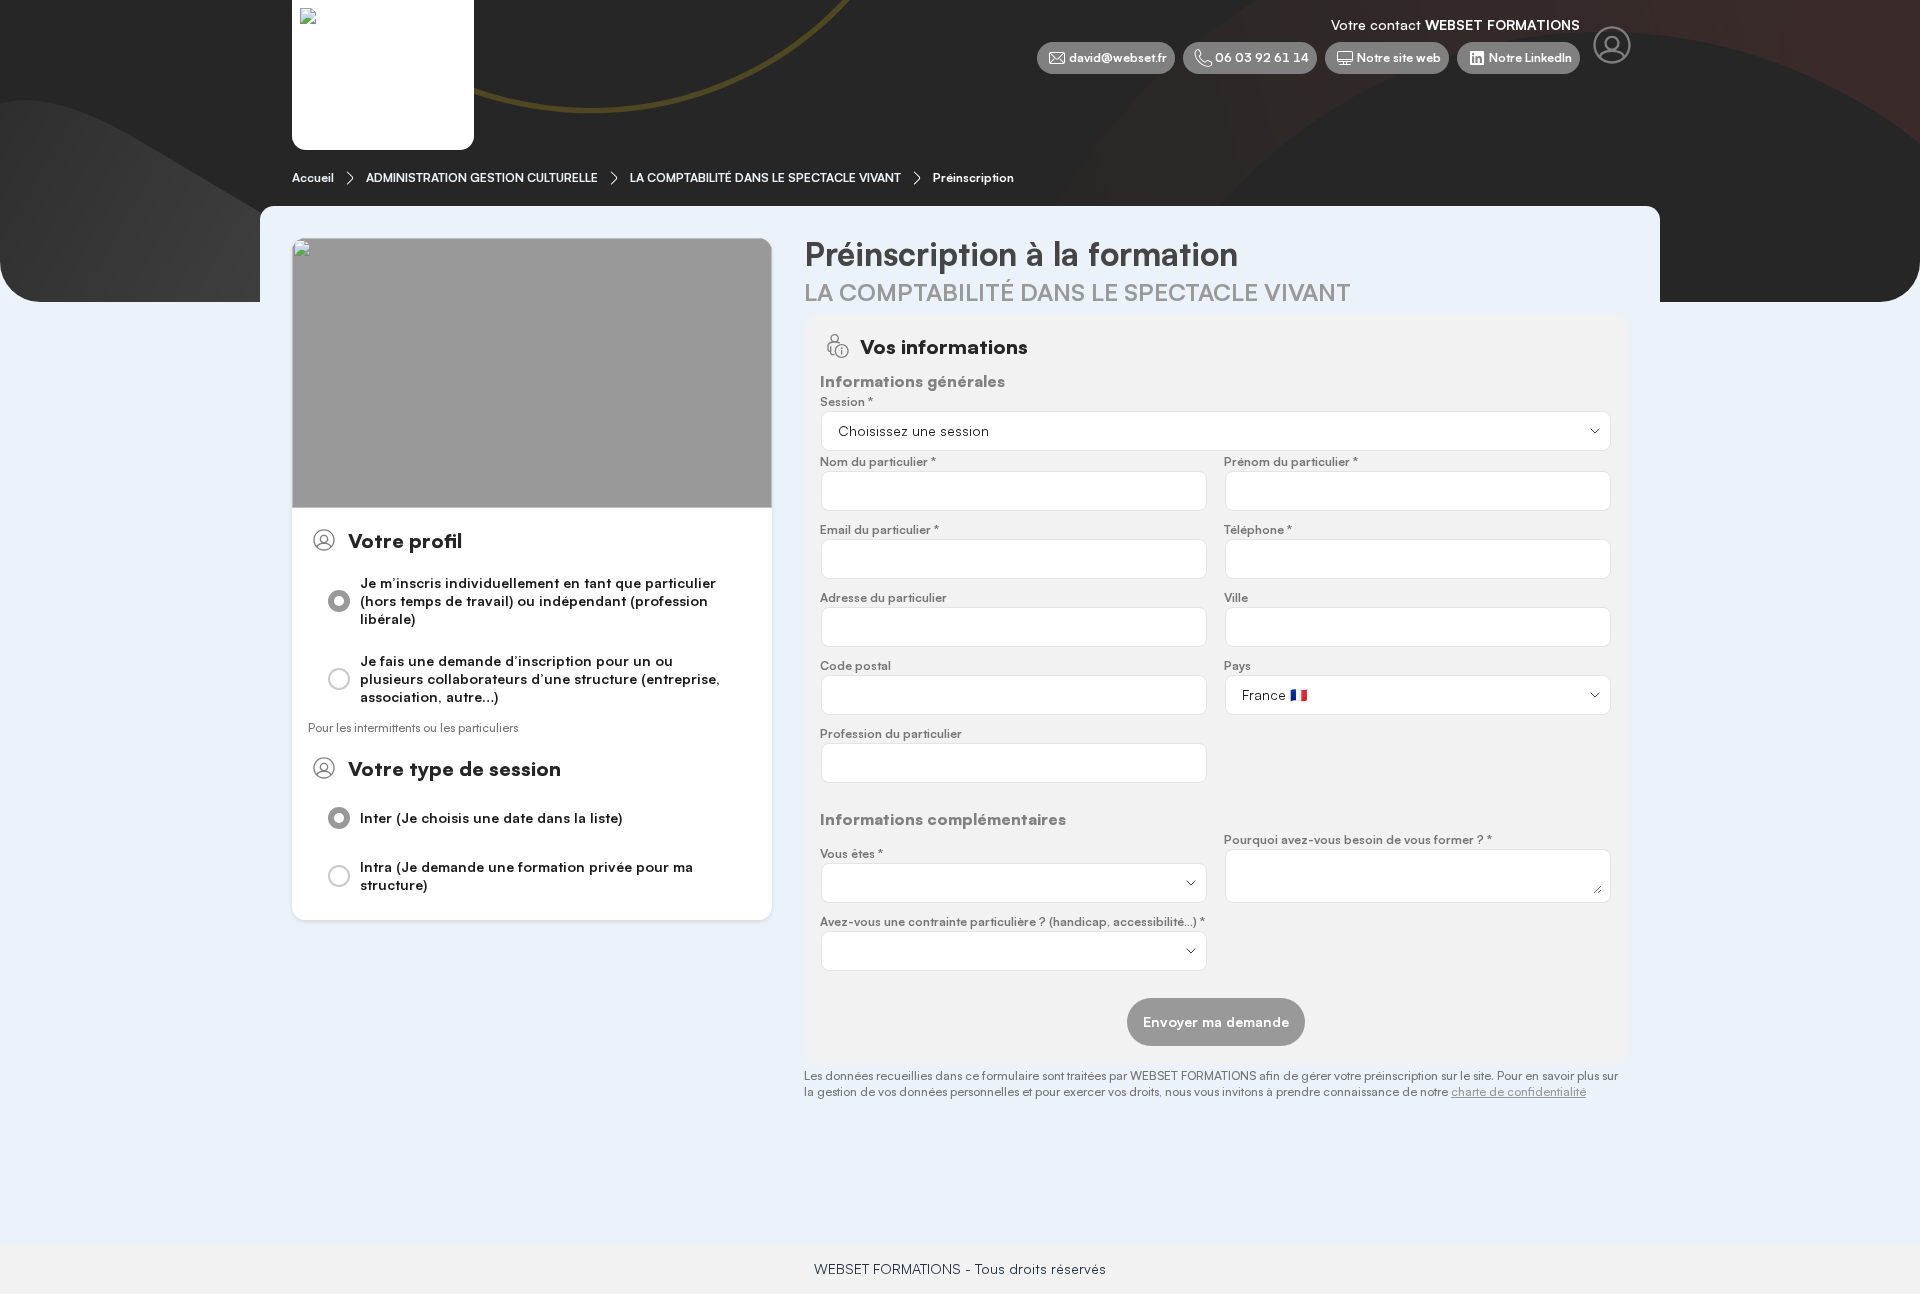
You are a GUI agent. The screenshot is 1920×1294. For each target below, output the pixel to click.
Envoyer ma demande (1216, 1021)
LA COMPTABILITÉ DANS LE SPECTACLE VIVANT (765, 177)
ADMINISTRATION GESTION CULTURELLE (482, 177)
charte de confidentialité (1518, 1091)
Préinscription (973, 177)
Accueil (313, 177)
